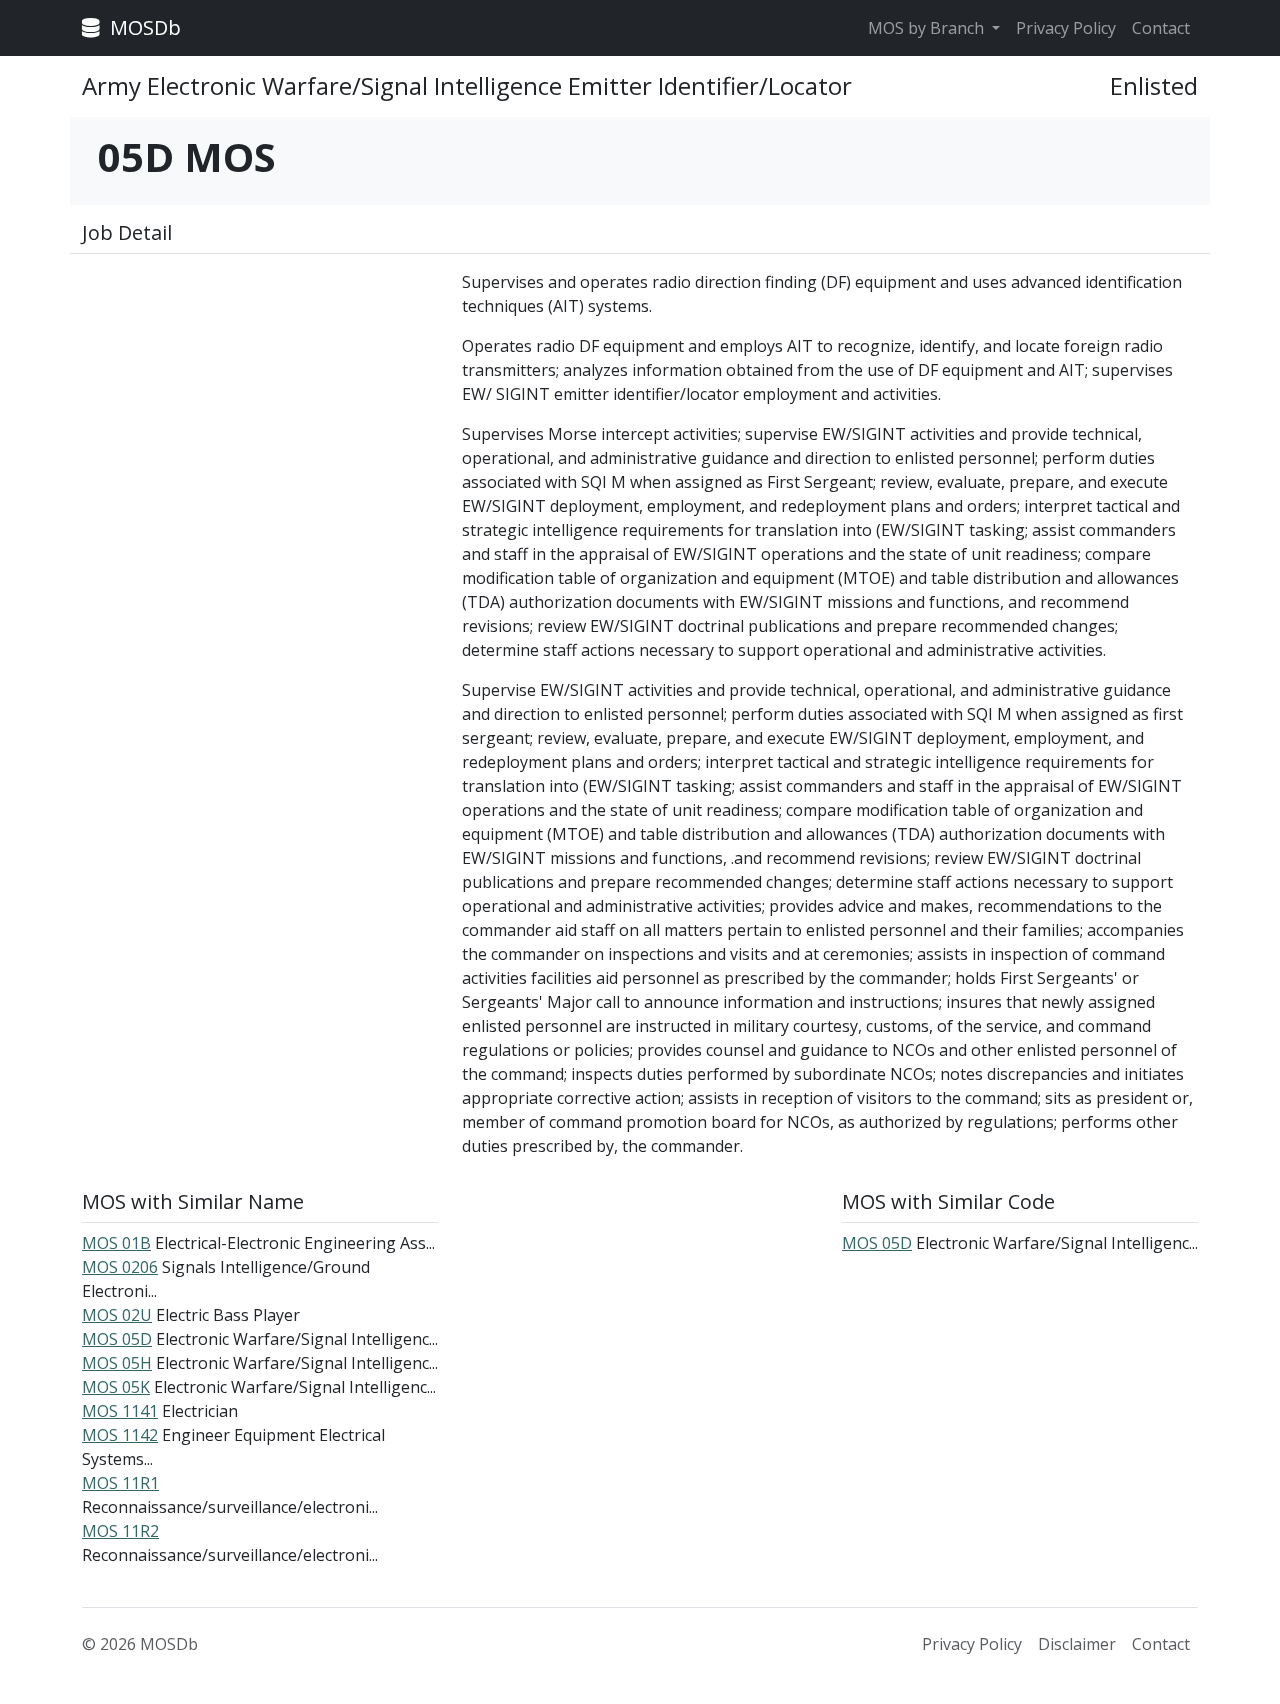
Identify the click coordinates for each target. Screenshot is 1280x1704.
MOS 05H (117, 1363)
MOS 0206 (120, 1267)
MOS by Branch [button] (928, 28)
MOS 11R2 (120, 1531)
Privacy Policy (1066, 28)
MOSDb (143, 27)
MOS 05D (117, 1339)
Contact (1161, 28)
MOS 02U (117, 1315)
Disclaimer (1077, 1644)
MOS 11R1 (120, 1483)
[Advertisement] (260, 410)
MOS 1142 (120, 1435)
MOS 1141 (120, 1411)
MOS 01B (116, 1243)
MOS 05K (116, 1387)
